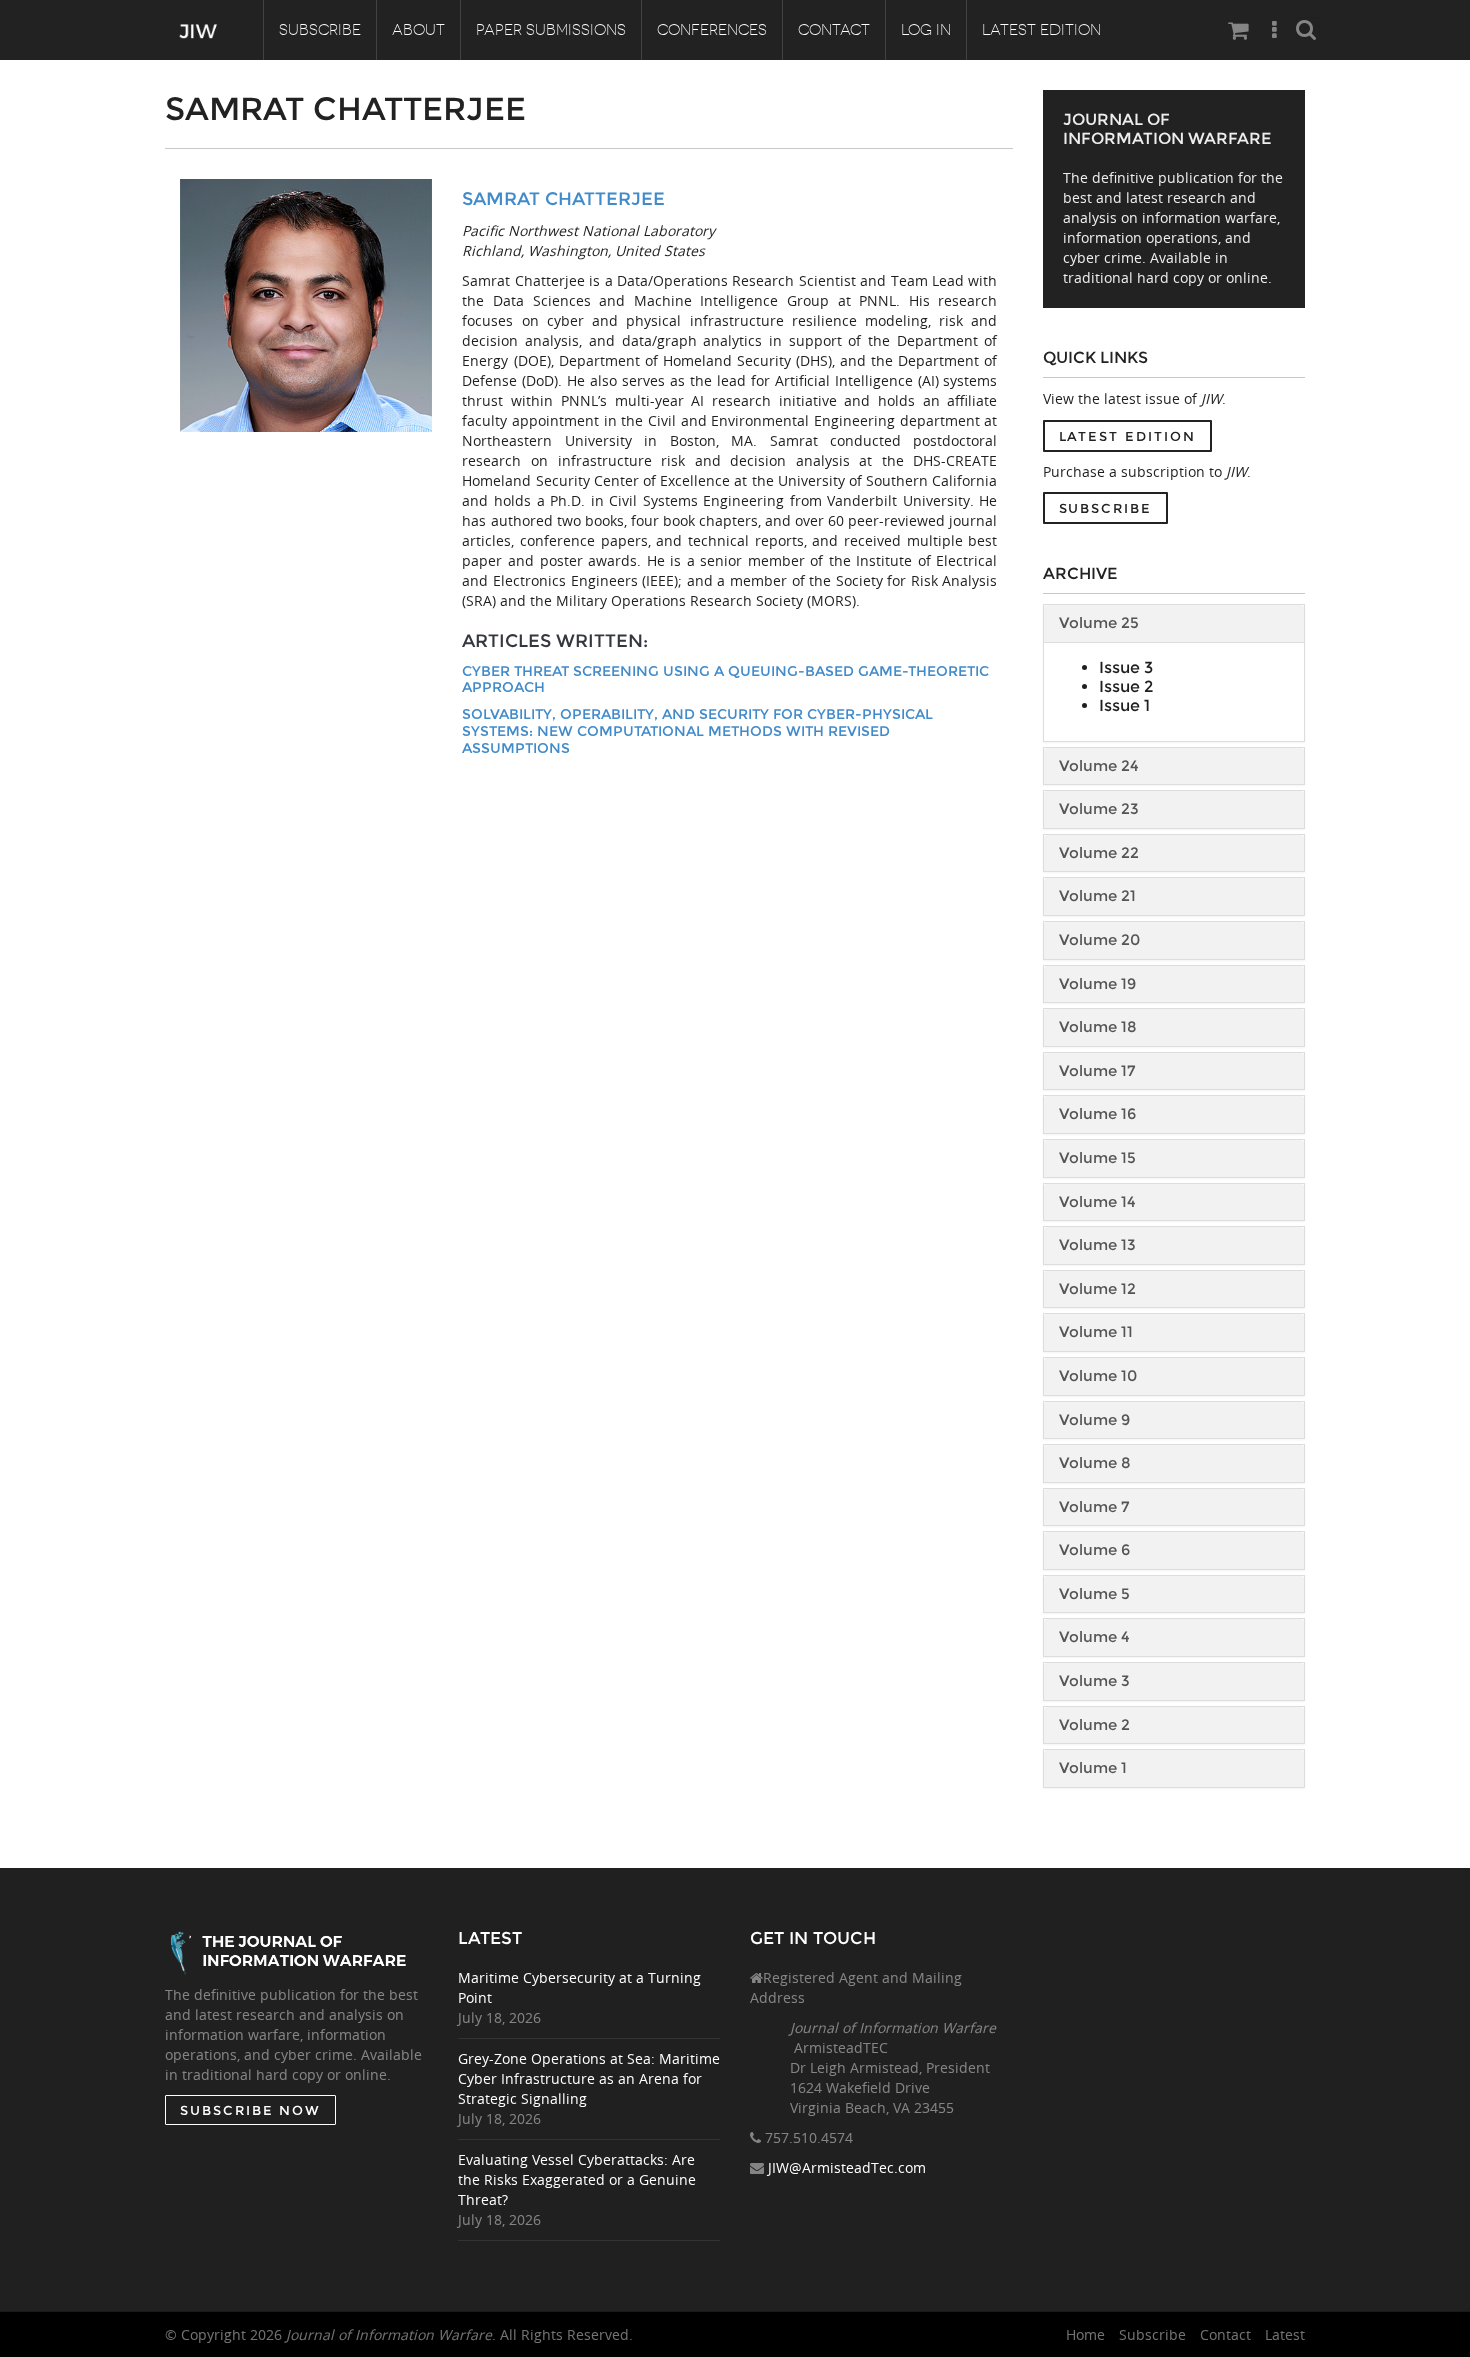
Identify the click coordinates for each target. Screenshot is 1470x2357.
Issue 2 (1126, 686)
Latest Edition (1041, 30)
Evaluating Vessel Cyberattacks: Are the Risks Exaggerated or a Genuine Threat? (577, 2179)
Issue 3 (1126, 667)
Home (1085, 2334)
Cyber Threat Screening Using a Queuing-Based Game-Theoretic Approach (725, 679)
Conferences (712, 30)
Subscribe (320, 30)
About (418, 30)
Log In (926, 30)
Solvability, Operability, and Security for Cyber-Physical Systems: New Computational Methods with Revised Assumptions (697, 731)
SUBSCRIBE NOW (250, 2110)
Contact (834, 30)
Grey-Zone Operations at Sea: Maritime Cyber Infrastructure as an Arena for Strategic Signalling (589, 2078)
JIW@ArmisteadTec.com (847, 2167)
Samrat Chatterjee (563, 199)
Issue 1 (1124, 705)
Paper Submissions (551, 30)
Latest (1285, 2334)
